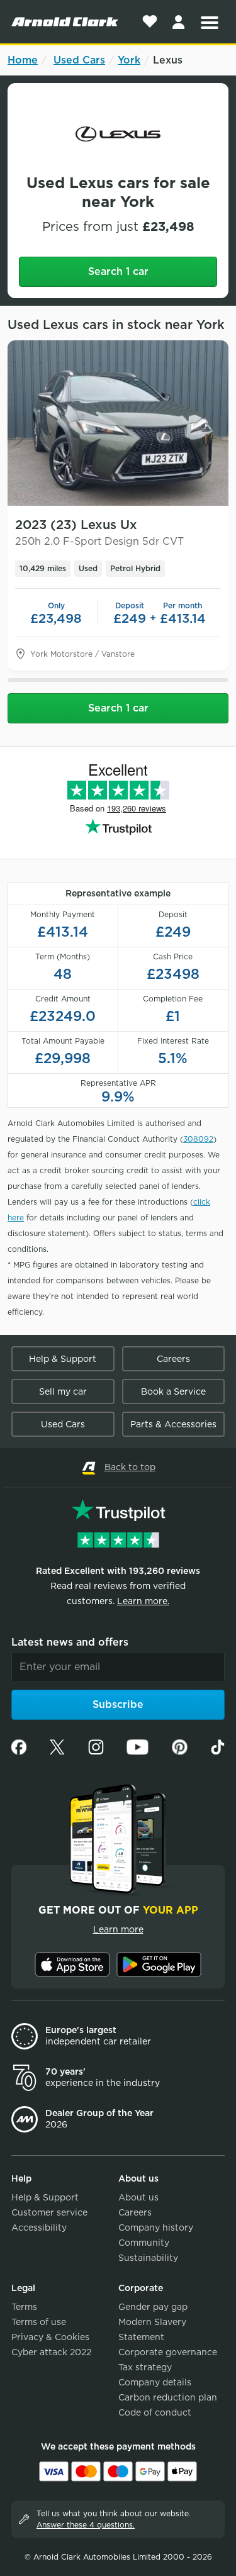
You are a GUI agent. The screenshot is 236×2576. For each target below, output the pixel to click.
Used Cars (79, 60)
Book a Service (173, 1391)
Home (23, 60)
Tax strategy (145, 2367)
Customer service (49, 2212)
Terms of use (39, 2322)
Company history (156, 2228)
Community (144, 2243)
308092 (198, 1139)
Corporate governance (168, 2352)
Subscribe (118, 1704)
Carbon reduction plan (168, 2397)
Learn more (118, 1929)
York (129, 60)
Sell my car (63, 1391)
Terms (24, 2307)
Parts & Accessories (173, 1424)
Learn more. (143, 1601)
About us (138, 2197)
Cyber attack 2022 (51, 2352)
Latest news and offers (70, 1642)
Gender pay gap (153, 2307)
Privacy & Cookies (50, 2337)
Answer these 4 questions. (86, 2525)
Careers (173, 1359)
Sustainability (148, 2258)
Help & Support (63, 1359)
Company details (155, 2382)
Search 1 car (118, 271)
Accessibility (39, 2228)
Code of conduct (155, 2412)
